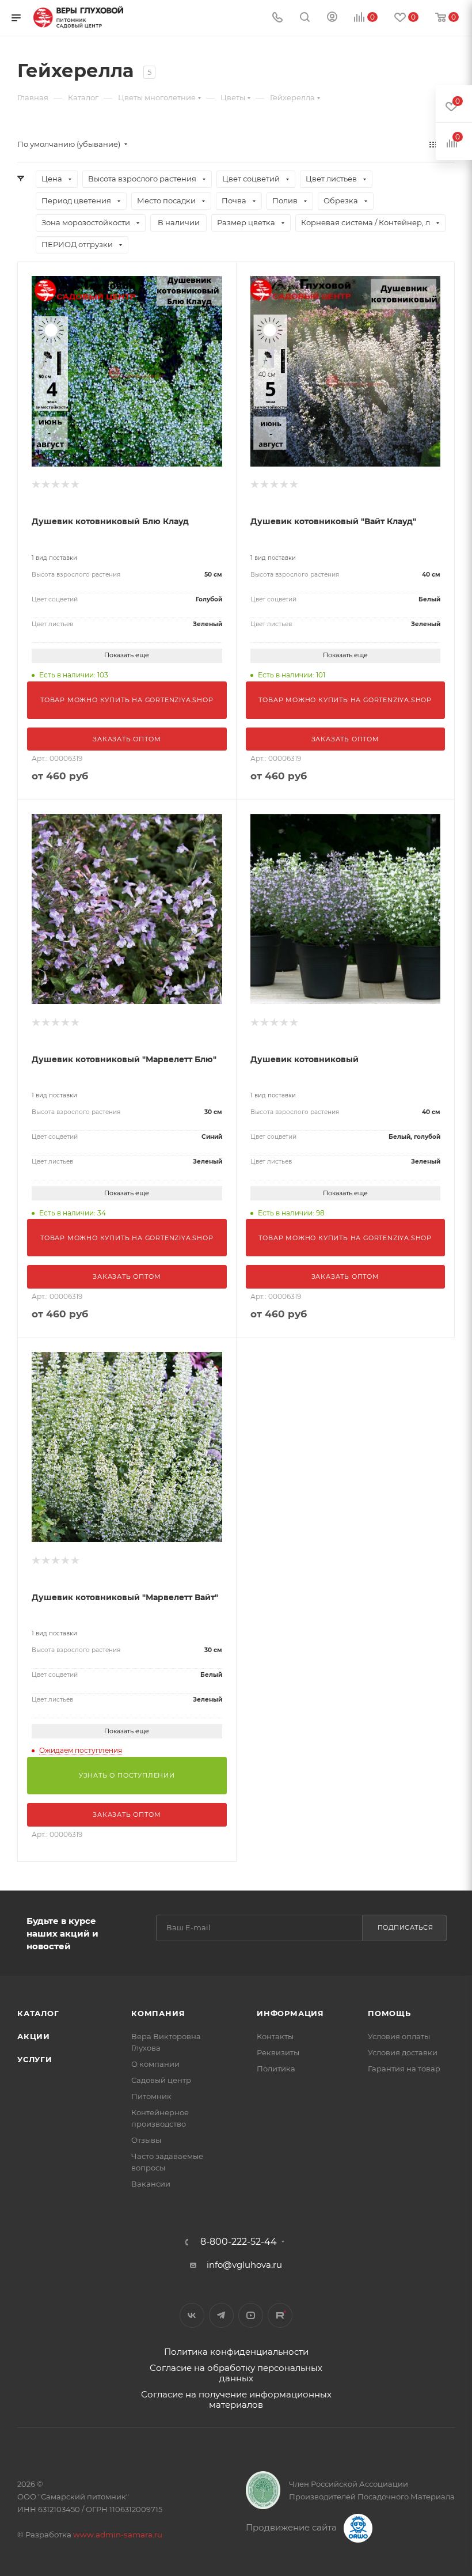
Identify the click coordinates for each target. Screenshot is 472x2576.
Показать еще (127, 655)
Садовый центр (161, 2080)
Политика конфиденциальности (236, 2352)
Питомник (151, 2096)
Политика (276, 2069)
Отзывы (146, 2140)
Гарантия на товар (404, 2069)
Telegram (221, 2315)
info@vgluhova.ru (244, 2265)
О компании (155, 2064)
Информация (290, 2013)
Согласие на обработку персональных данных (236, 2373)
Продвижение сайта (292, 2527)
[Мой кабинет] (332, 18)
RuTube (280, 2315)
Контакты (275, 2036)
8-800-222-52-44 (239, 2242)
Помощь (389, 2013)
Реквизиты (278, 2052)
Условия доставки (403, 2052)
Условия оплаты (399, 2036)
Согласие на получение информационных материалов (236, 2399)
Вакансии (151, 2184)
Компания (158, 2013)
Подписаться (406, 1927)
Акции (34, 2036)
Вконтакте (192, 2315)
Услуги (35, 2059)
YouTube (251, 2315)
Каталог (38, 2013)
